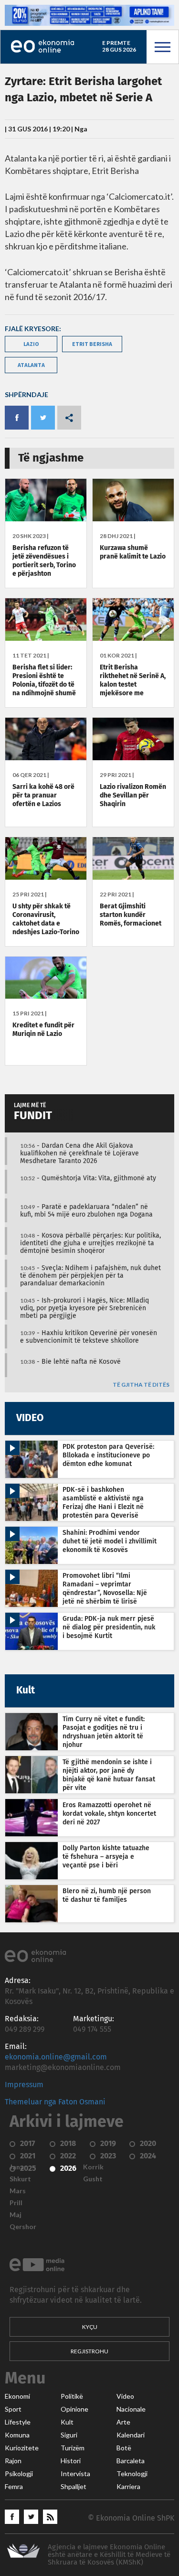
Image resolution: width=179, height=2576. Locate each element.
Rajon (13, 2461)
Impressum (24, 2085)
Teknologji (132, 2474)
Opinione (74, 2409)
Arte (123, 2422)
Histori (71, 2461)
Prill (16, 2203)
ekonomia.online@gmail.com (56, 2057)
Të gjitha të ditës (141, 1385)
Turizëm (73, 2448)
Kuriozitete (22, 2448)
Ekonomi (17, 2396)
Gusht (93, 2179)
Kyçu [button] (90, 2327)
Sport (13, 2409)
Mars (18, 2191)
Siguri (69, 2435)
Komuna (17, 2435)
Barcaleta (131, 2461)
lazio (31, 344)
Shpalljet (74, 2487)
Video (125, 2396)
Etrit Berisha (92, 344)
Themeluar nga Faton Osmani (55, 2102)
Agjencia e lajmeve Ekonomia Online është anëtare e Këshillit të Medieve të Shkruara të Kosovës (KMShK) (109, 2555)
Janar (18, 2167)
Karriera (128, 2487)
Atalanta (31, 365)
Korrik (93, 2167)
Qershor (23, 2227)
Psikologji (19, 2474)
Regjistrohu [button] (89, 2351)
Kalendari (131, 2435)
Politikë (72, 2396)
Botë (124, 2448)
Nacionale (131, 2409)
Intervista (75, 2474)
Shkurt (20, 2179)
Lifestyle (18, 2422)
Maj (16, 2215)
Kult (67, 2422)
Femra (14, 2487)
